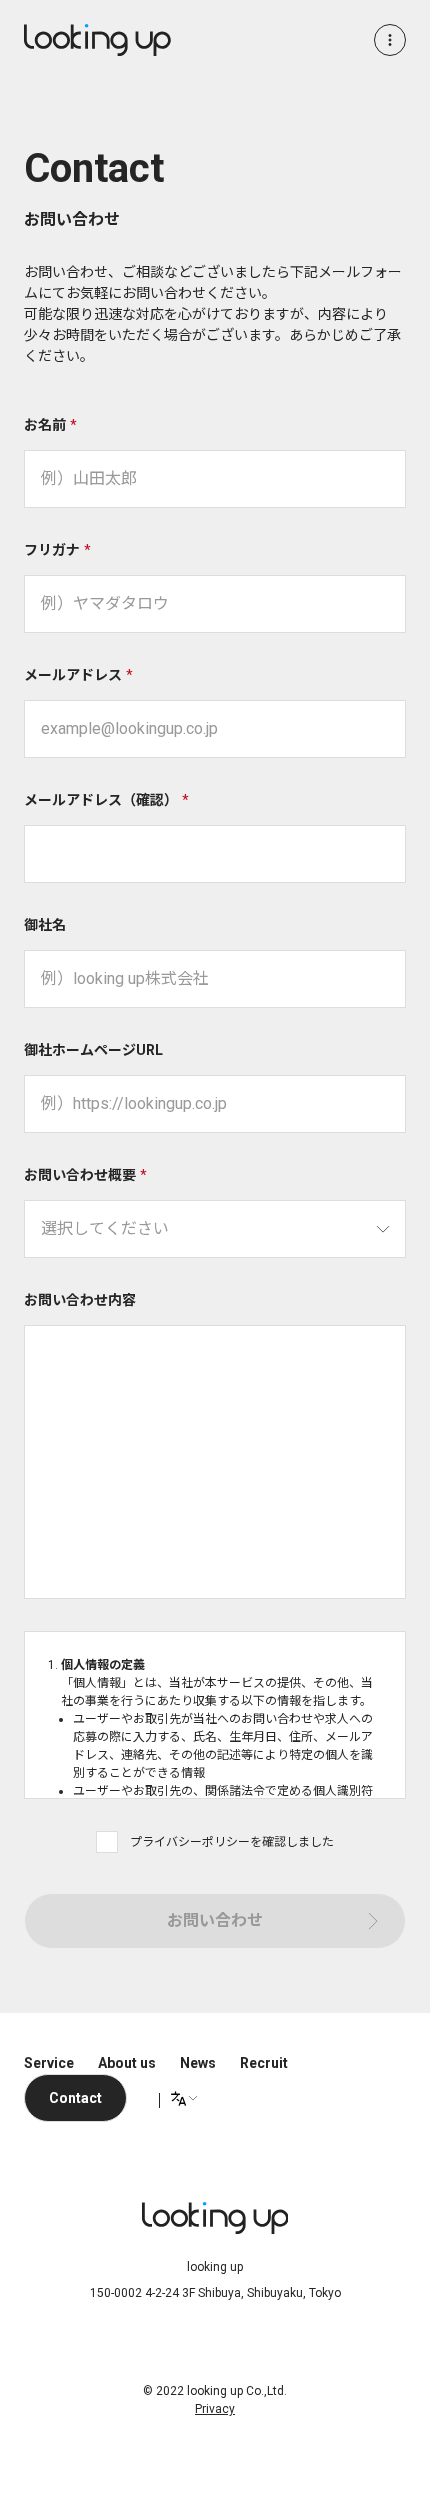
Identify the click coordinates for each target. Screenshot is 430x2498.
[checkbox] (107, 1842)
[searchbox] (215, 1229)
